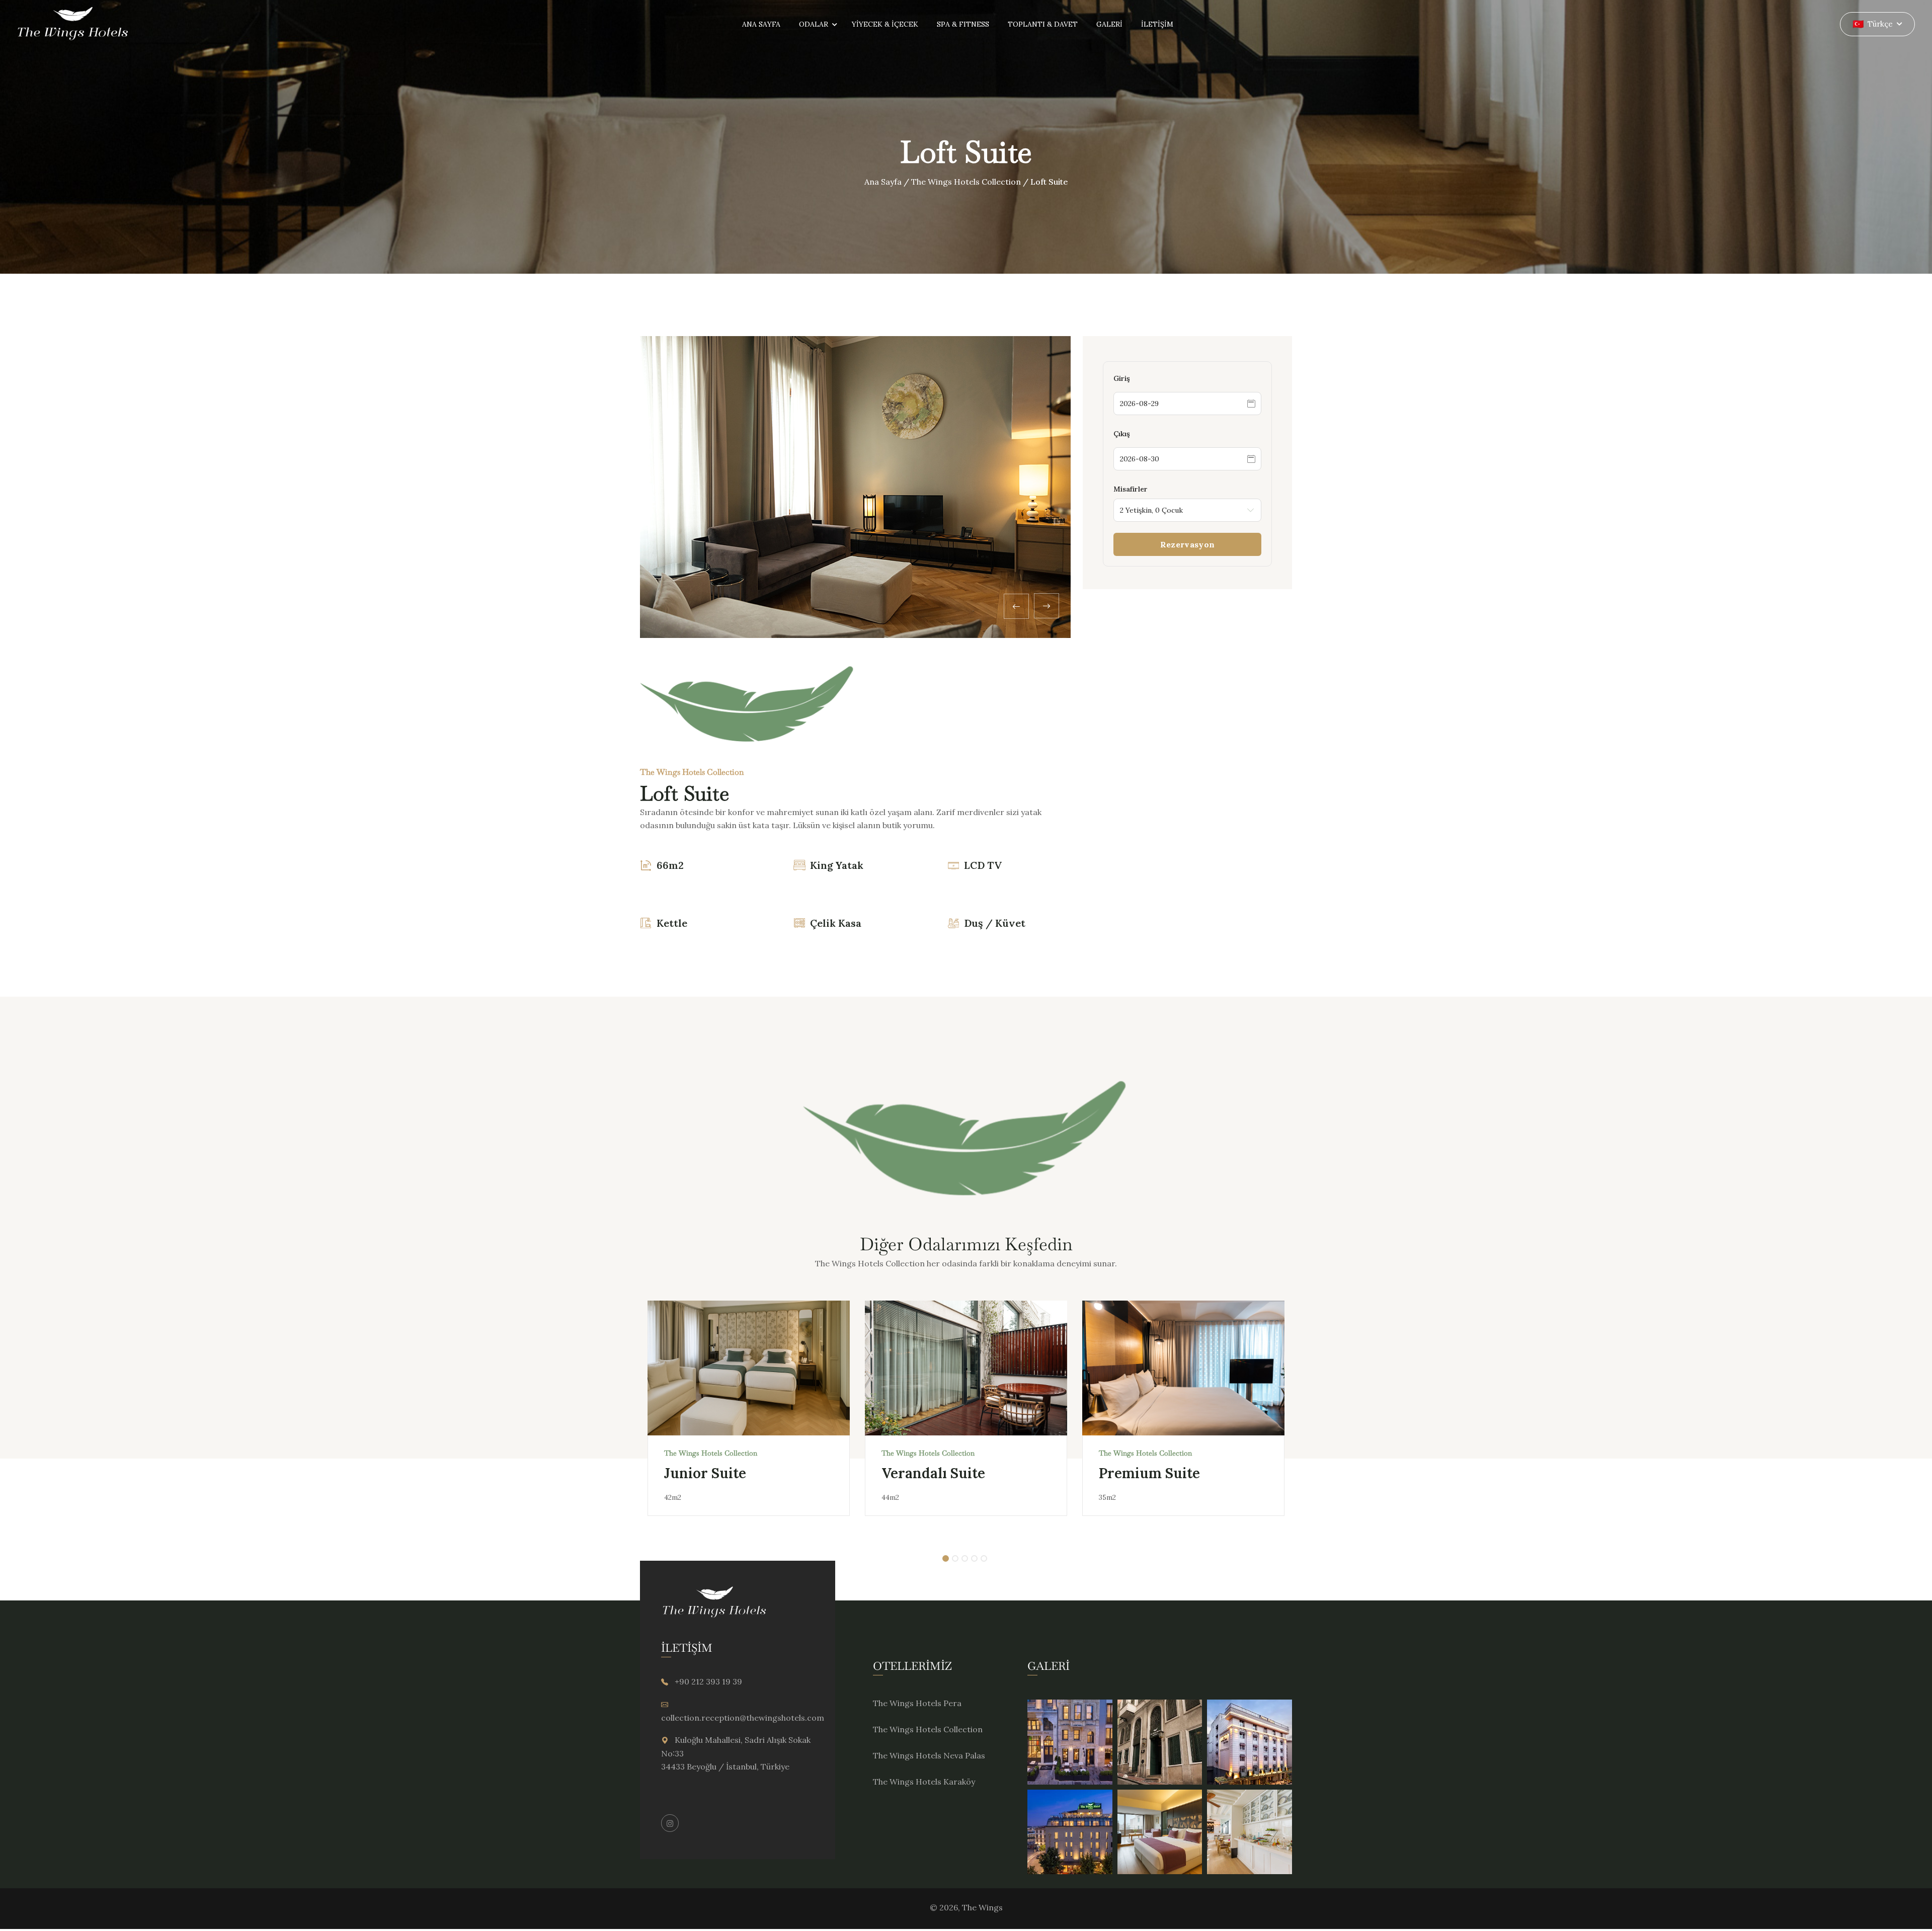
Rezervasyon (1187, 544)
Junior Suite (705, 1473)
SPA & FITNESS (963, 24)
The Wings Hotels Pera (917, 1703)
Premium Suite (1149, 1473)
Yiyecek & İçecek (885, 24)
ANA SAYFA (761, 24)
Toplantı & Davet (1043, 24)
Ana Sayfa (883, 182)
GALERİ (1109, 24)
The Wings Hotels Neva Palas (929, 1755)
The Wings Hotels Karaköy (924, 1782)
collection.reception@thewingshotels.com (743, 1718)
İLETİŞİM (1157, 24)
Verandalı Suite (933, 1473)
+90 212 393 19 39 (708, 1681)
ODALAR (814, 24)
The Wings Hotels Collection (966, 182)
